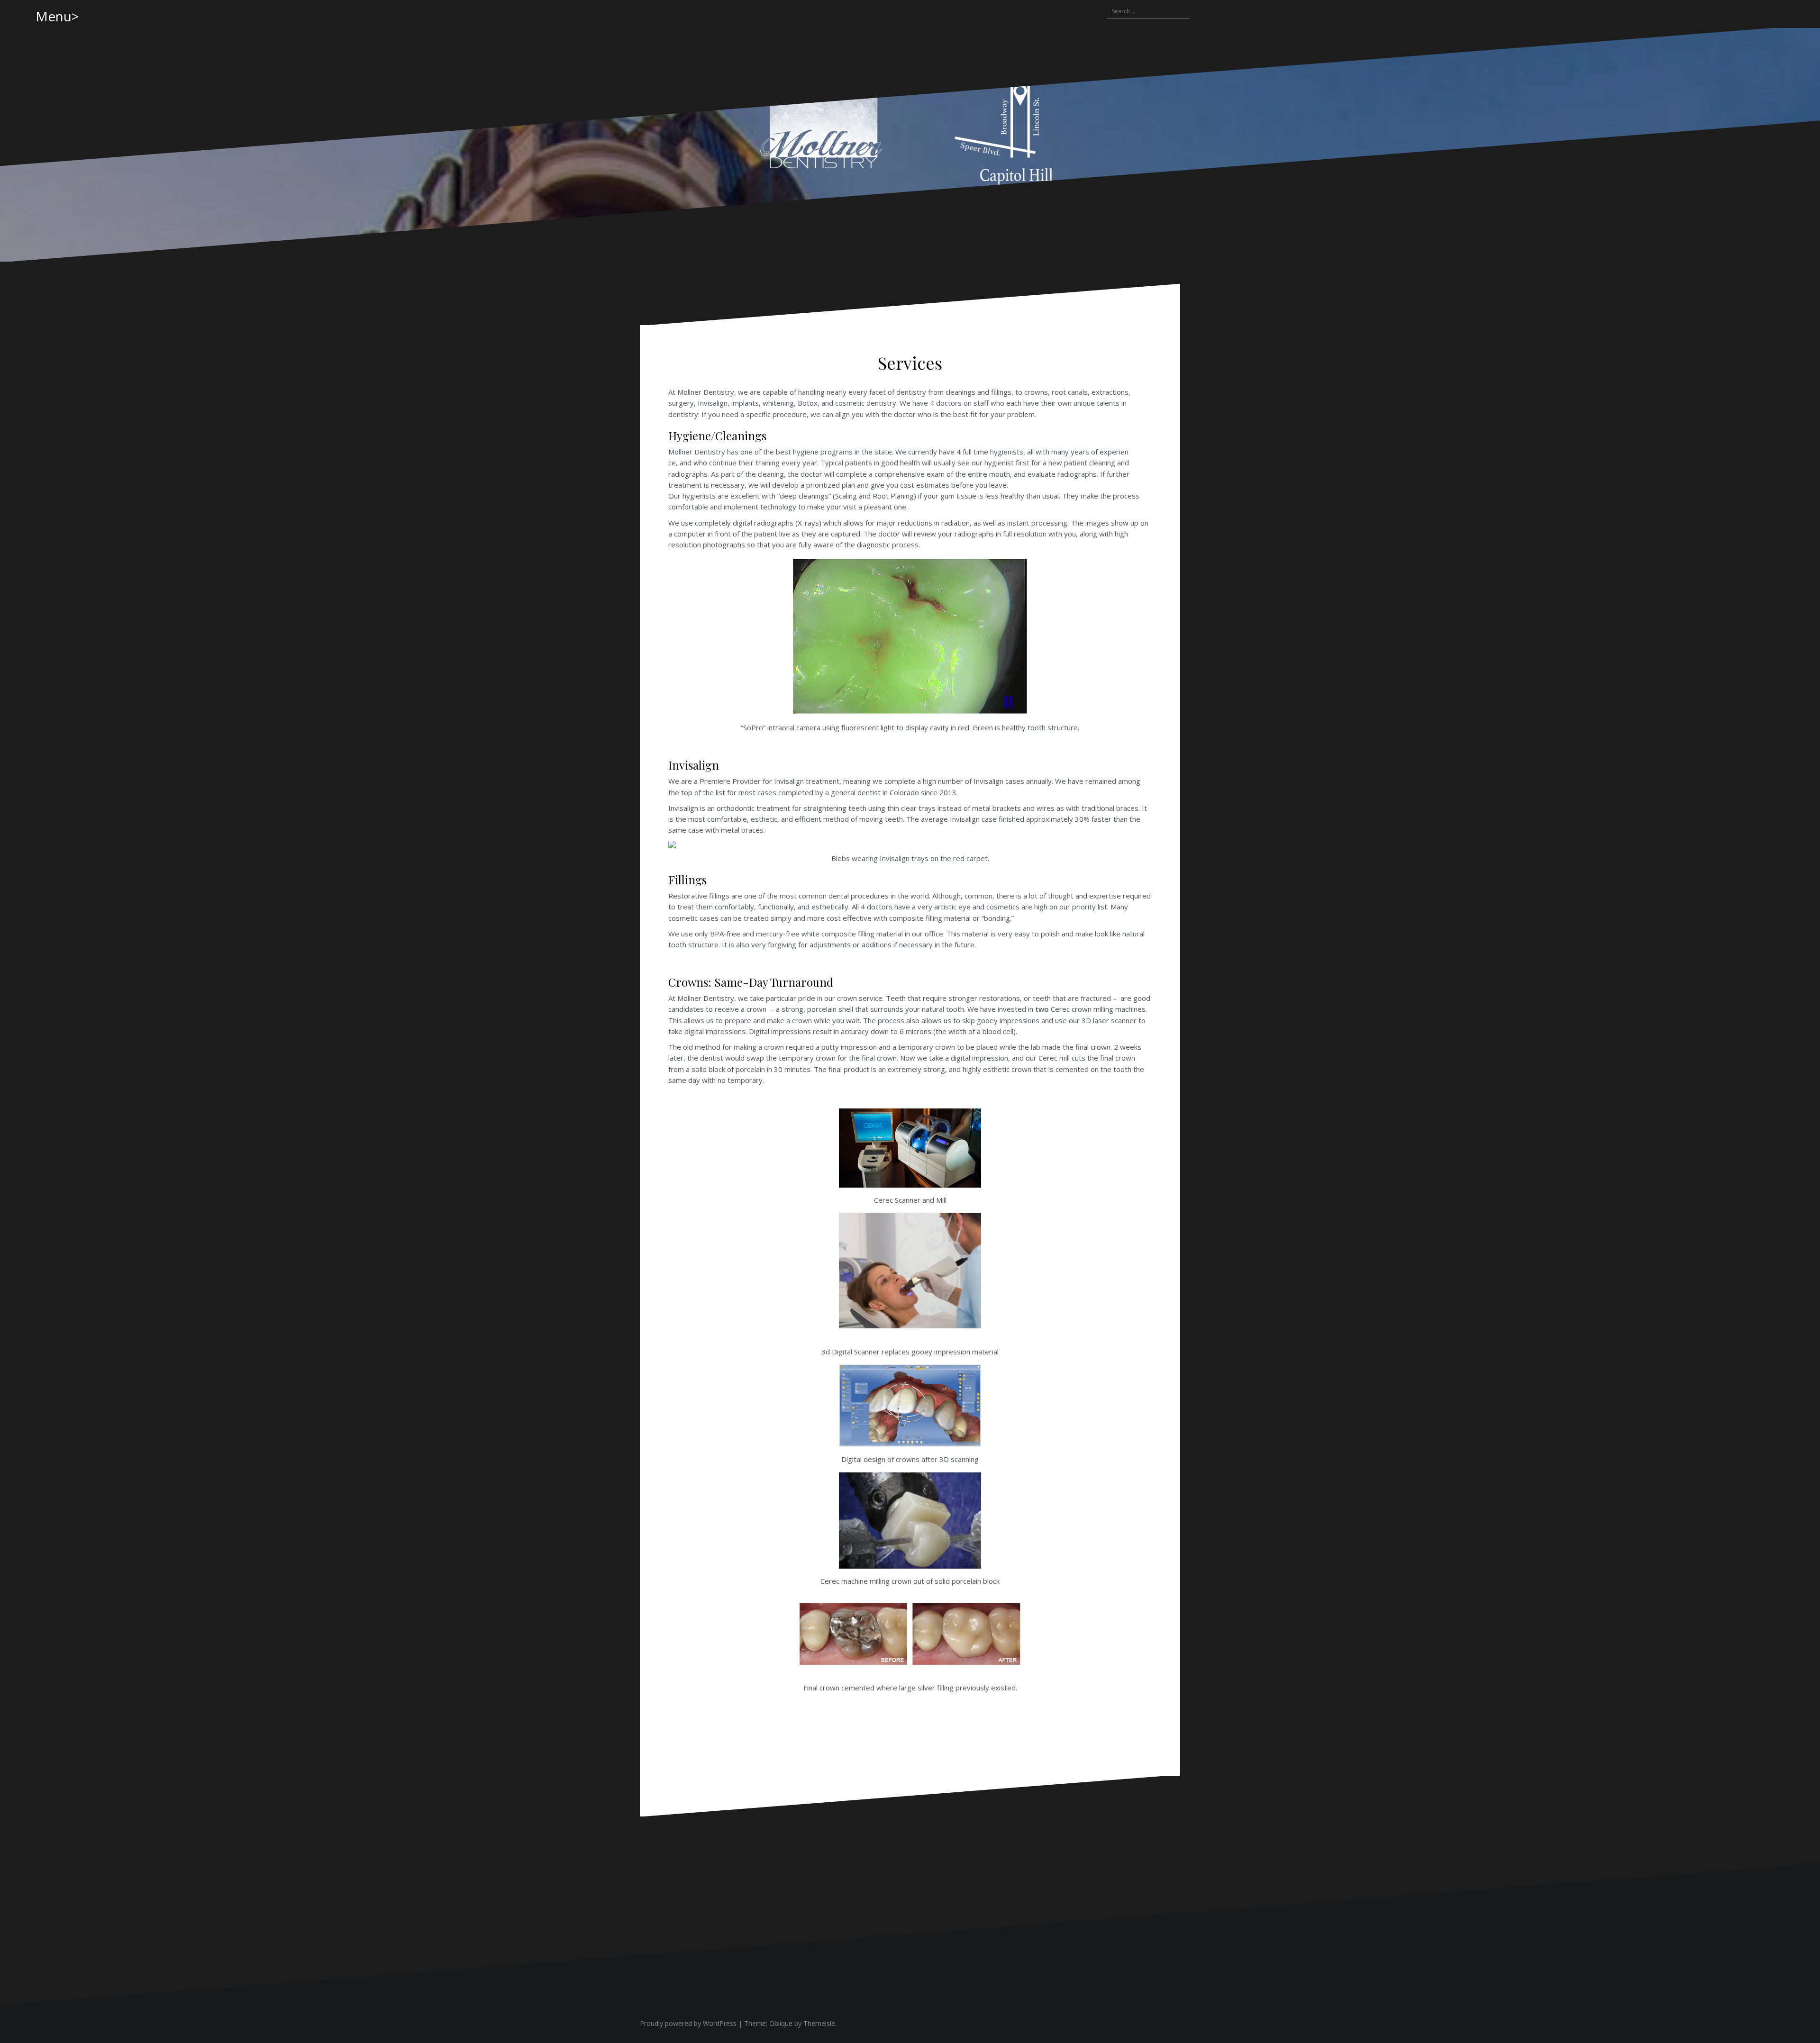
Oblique (781, 2023)
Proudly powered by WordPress (688, 2023)
